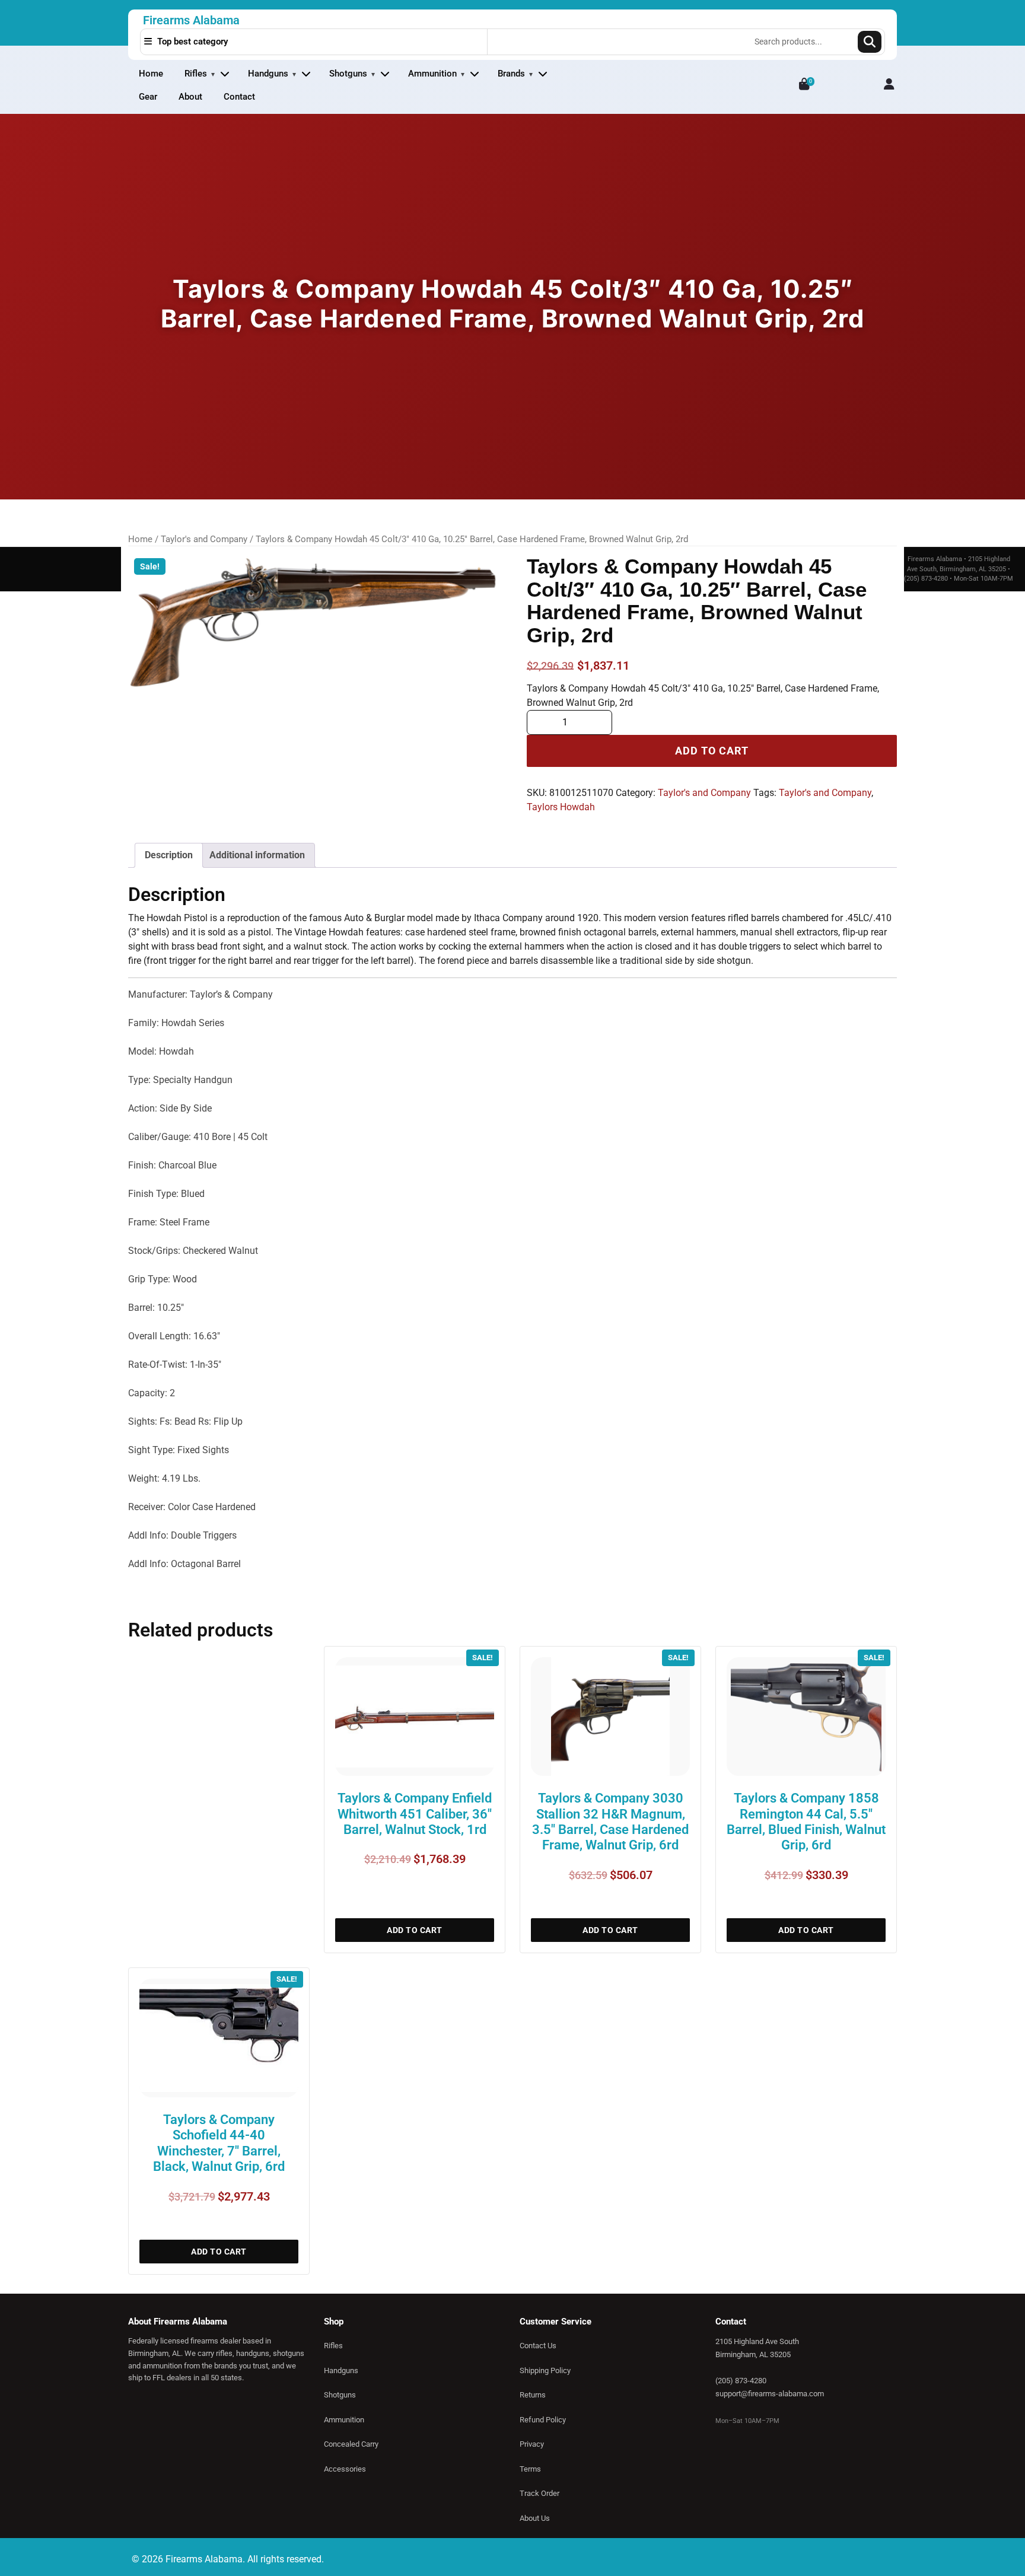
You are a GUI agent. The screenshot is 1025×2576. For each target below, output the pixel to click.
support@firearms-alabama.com (770, 2394)
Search (870, 42)
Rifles (196, 74)
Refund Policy (543, 2420)
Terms (530, 2469)
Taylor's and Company (204, 539)
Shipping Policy (545, 2370)
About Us (535, 2518)
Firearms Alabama (191, 20)
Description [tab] (169, 855)
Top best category (191, 42)
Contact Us (538, 2346)
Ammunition (432, 74)
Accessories (345, 2469)
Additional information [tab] (257, 855)
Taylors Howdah (561, 807)
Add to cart (712, 751)
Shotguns (348, 74)
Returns (533, 2395)
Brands (511, 74)
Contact (239, 97)
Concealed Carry (351, 2444)
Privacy (532, 2444)
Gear (148, 97)
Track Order (539, 2493)
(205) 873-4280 (741, 2381)
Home (151, 74)
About (190, 97)
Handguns (268, 74)
